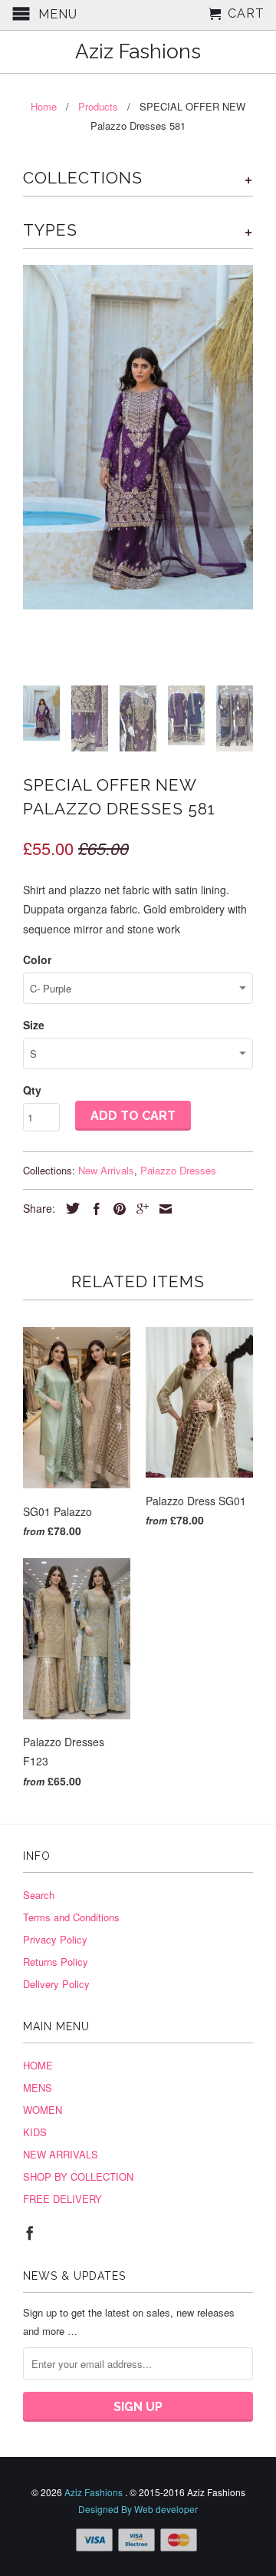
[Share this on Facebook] (93, 1209)
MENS (38, 2087)
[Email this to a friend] (162, 1209)
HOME (38, 2065)
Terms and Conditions (71, 1917)
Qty (32, 1090)
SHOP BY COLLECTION (78, 2176)
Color (37, 959)
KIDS (35, 2132)
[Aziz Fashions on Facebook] (30, 2233)
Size (34, 1025)
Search (39, 1895)
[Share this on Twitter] (69, 1208)
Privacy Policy (55, 1939)
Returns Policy (56, 1962)
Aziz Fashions (138, 52)
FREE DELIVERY (62, 2199)
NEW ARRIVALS (61, 2154)
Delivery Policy (56, 1984)
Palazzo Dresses (178, 1170)
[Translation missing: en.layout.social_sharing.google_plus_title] (139, 1209)
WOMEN (43, 2110)
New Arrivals (106, 1170)
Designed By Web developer (138, 2509)
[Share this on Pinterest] (116, 1209)
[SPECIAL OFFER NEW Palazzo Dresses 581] (138, 437)
